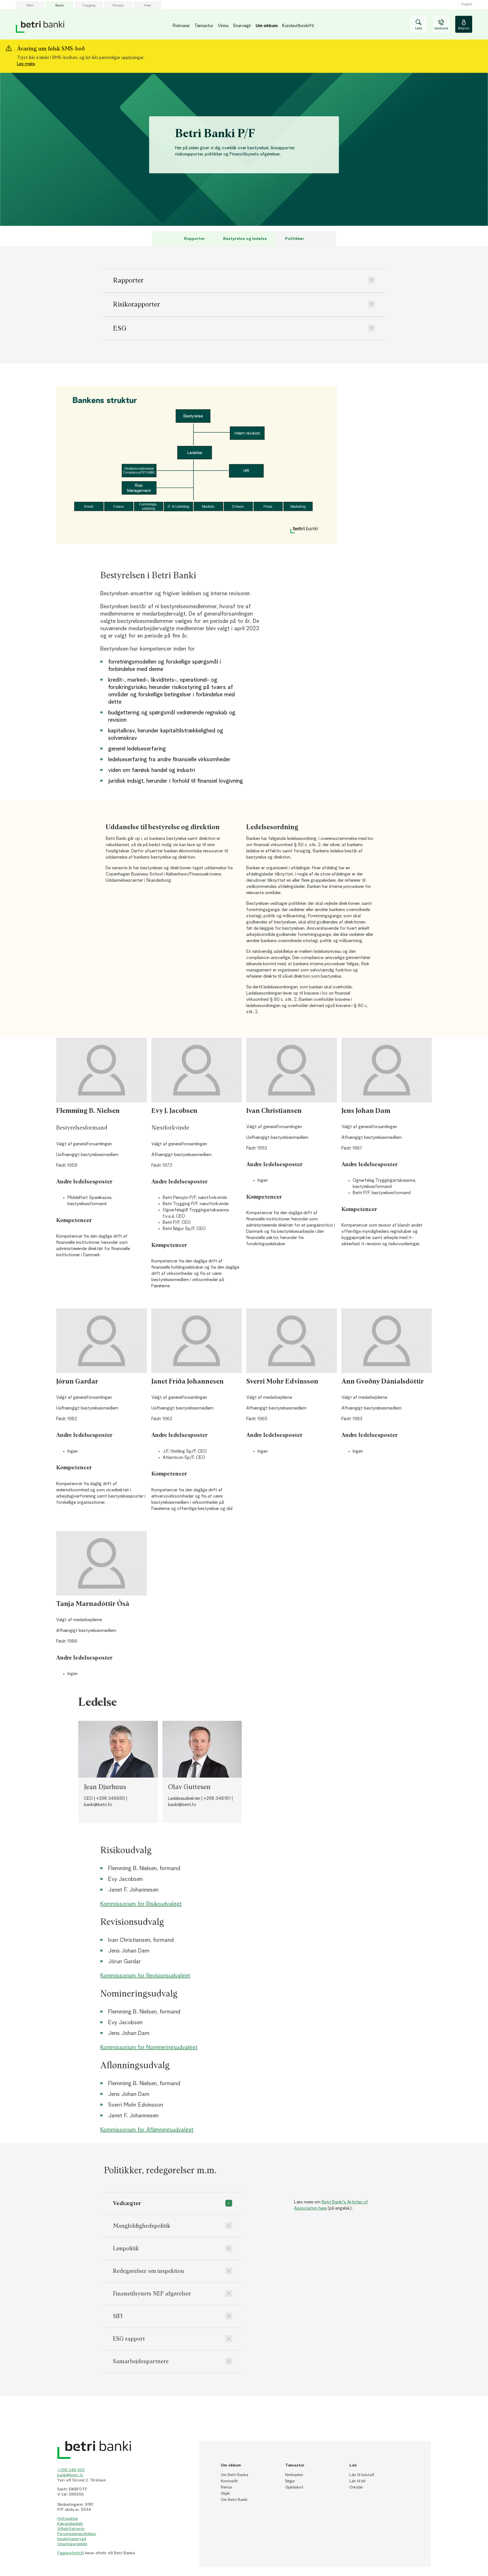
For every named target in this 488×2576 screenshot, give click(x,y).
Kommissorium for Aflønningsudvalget (147, 2130)
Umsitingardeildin (72, 2544)
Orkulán (356, 2487)
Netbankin (294, 2475)
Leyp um (67, 226)
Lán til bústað (362, 2475)
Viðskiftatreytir (71, 2529)
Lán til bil (357, 2481)
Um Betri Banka (235, 2475)
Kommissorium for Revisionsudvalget (145, 1976)
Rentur (227, 2487)
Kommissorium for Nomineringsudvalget (149, 2048)
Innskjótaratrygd (72, 2539)
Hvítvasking (67, 2519)
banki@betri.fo (70, 2475)
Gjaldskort (294, 2487)
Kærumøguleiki (70, 2524)
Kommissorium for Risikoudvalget (141, 1904)
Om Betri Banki (234, 2500)
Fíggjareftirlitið (71, 2553)
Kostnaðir (229, 2481)
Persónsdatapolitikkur (77, 2534)
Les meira (26, 64)
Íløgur (290, 2481)
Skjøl (225, 2494)
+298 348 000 (71, 2470)
